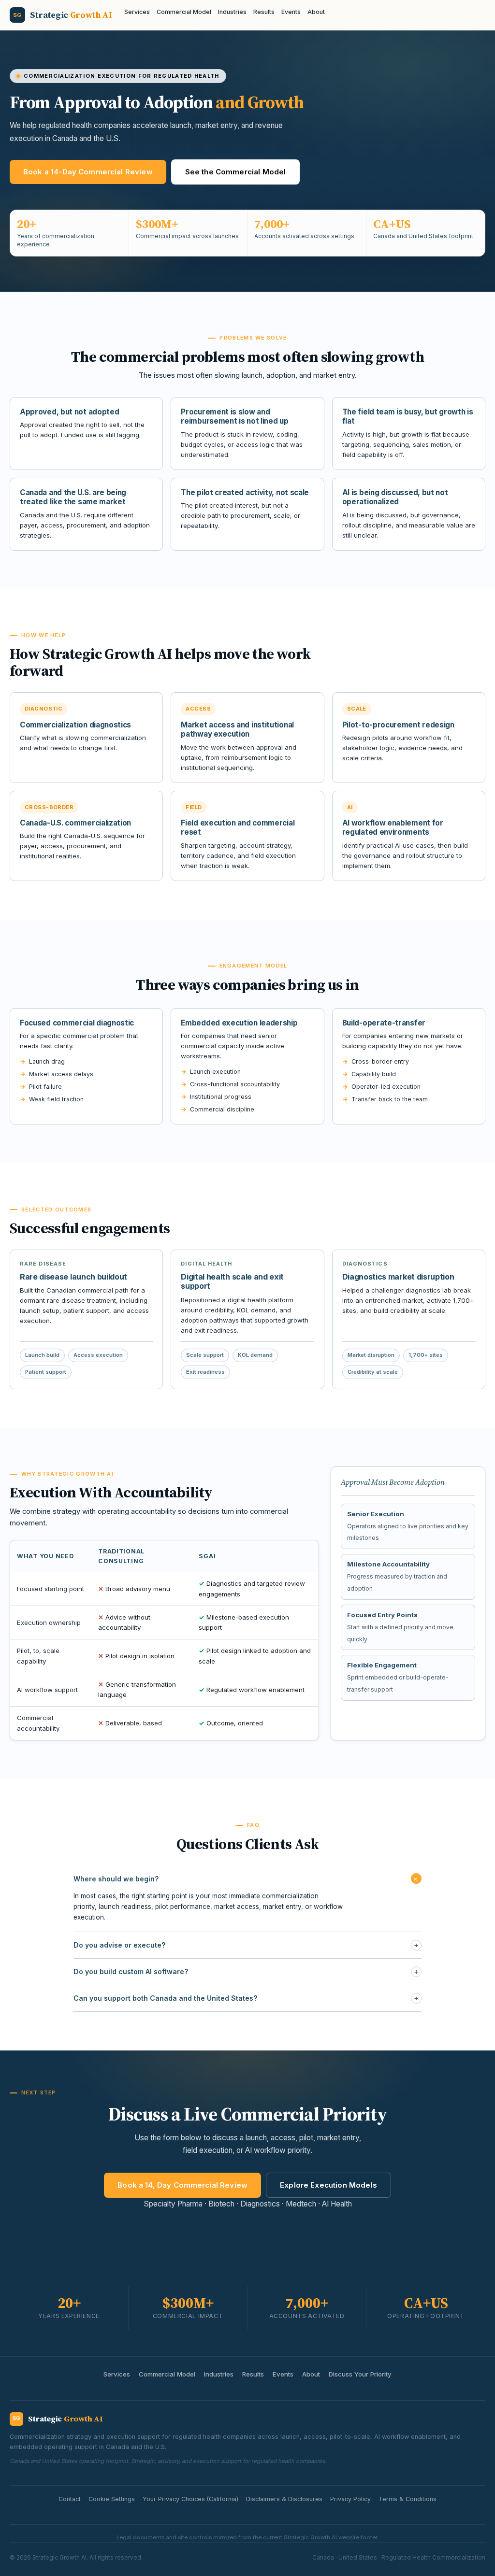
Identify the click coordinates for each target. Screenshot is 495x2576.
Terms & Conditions (408, 2499)
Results (264, 12)
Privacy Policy (350, 2499)
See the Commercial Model (236, 172)
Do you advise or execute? (246, 1945)
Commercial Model (184, 12)
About (316, 12)
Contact (70, 2499)
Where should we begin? (247, 1879)
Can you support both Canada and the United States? (246, 1998)
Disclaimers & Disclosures (284, 2499)
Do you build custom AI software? (246, 1971)
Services (137, 12)
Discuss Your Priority (360, 2374)
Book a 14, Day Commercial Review (182, 2185)
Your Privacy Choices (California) (190, 2499)
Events (291, 12)
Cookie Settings (112, 2499)
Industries (232, 12)
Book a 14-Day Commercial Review (88, 172)
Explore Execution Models (328, 2185)
